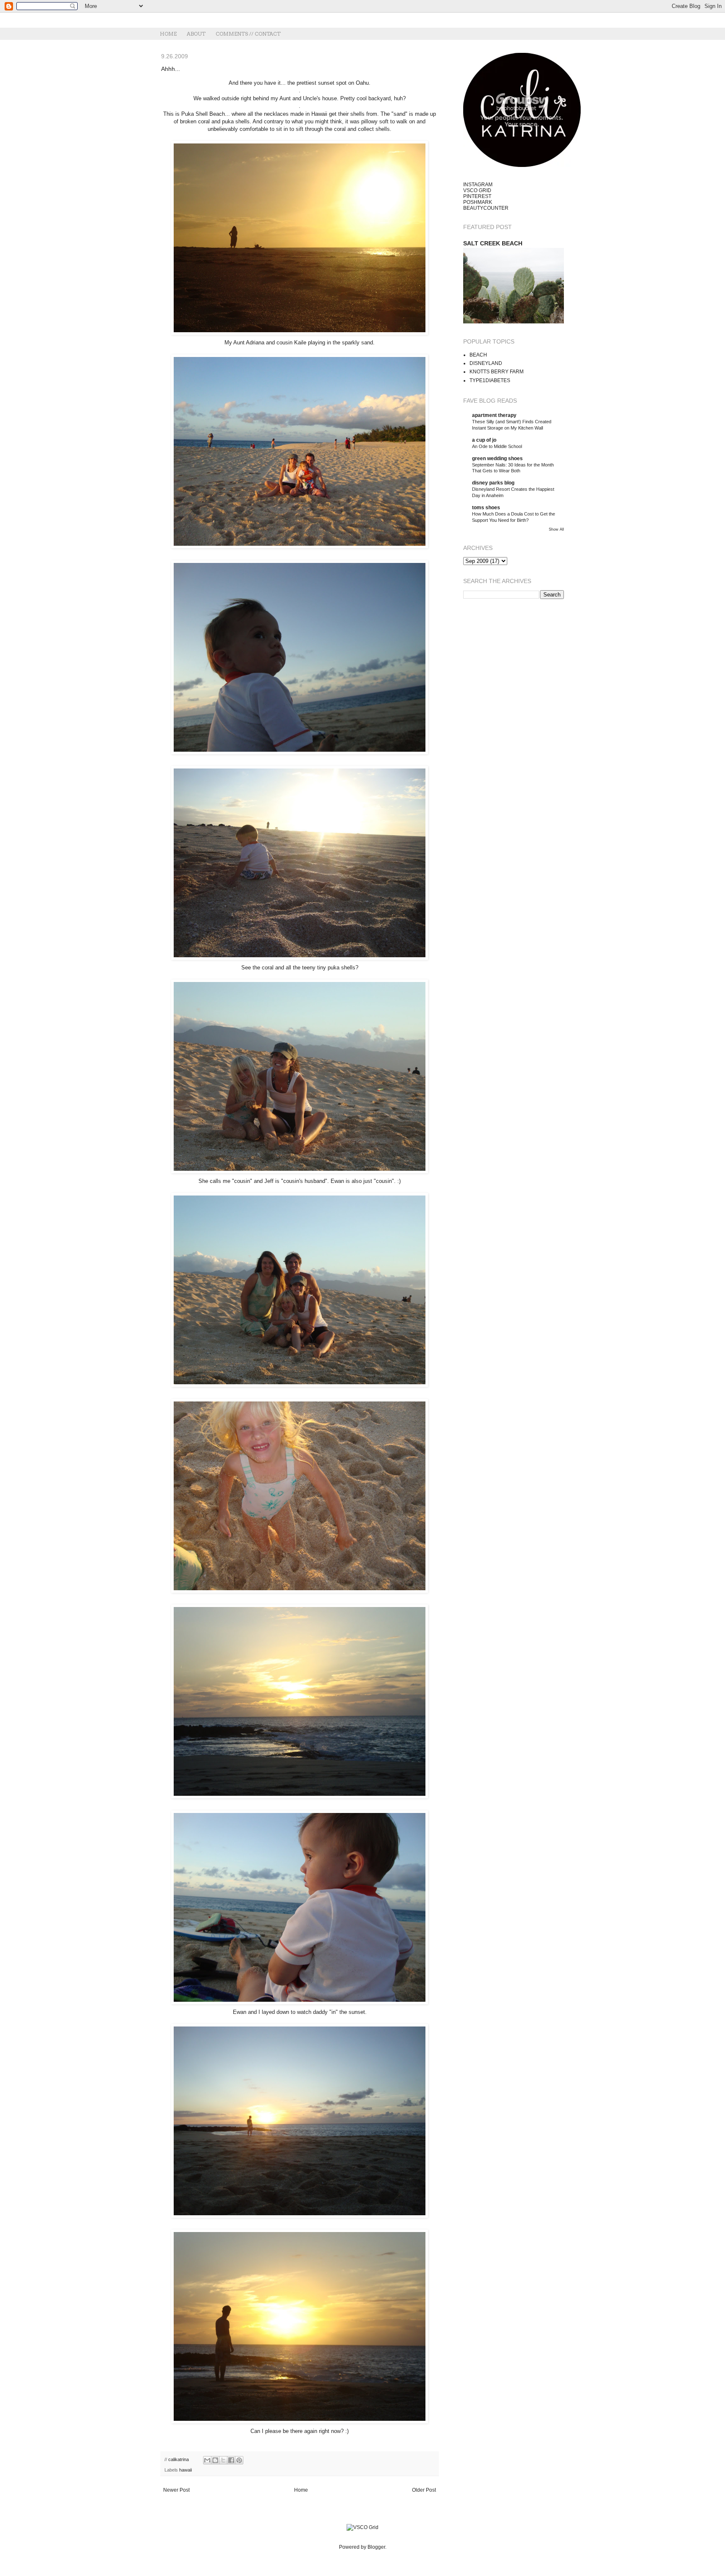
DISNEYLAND (486, 363)
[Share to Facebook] (231, 2460)
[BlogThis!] (215, 2460)
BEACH (478, 355)
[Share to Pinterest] (239, 2460)
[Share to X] (223, 2460)
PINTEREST (477, 196)
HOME (168, 34)
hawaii (185, 2470)
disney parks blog (493, 483)
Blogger (376, 2547)
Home (301, 2490)
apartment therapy (494, 415)
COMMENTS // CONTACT (248, 34)
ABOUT (196, 34)
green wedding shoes (497, 458)
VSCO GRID (477, 190)
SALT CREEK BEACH (493, 243)
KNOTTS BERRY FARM (497, 372)
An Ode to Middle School (497, 446)
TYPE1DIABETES (490, 380)
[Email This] (207, 2460)
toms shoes (486, 508)
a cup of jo (484, 440)
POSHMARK (478, 202)
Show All (556, 529)
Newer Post (176, 2490)
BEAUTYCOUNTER (486, 208)
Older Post (424, 2490)
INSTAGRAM (478, 185)
